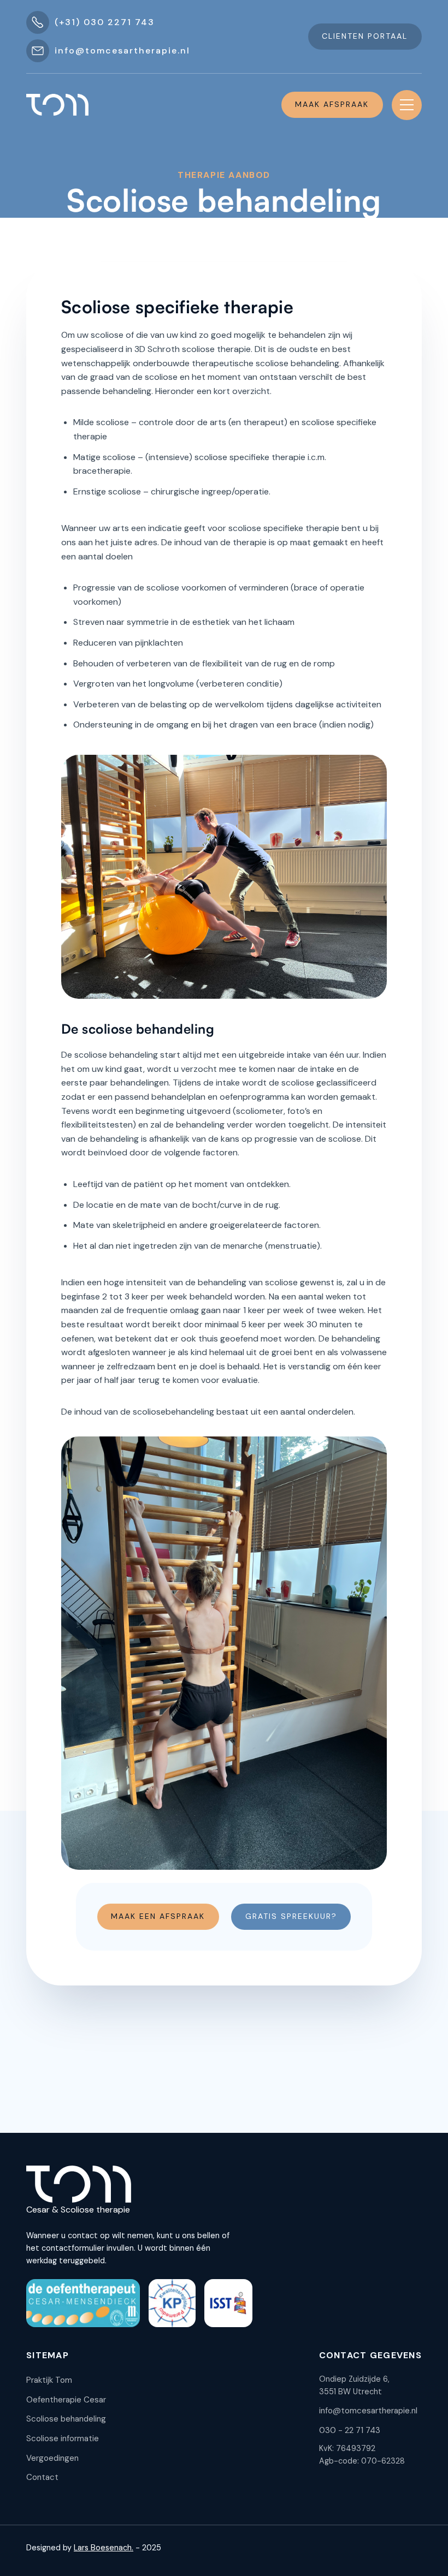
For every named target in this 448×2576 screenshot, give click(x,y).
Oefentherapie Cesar (66, 2400)
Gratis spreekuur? (291, 1916)
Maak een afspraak (158, 1916)
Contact (42, 2477)
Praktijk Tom (49, 2380)
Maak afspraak (332, 104)
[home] (57, 105)
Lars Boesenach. (104, 2548)
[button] (407, 105)
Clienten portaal (365, 36)
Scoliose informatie (63, 2438)
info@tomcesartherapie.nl (368, 2411)
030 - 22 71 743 (350, 2430)
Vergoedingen (52, 2458)
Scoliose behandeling (66, 2419)
